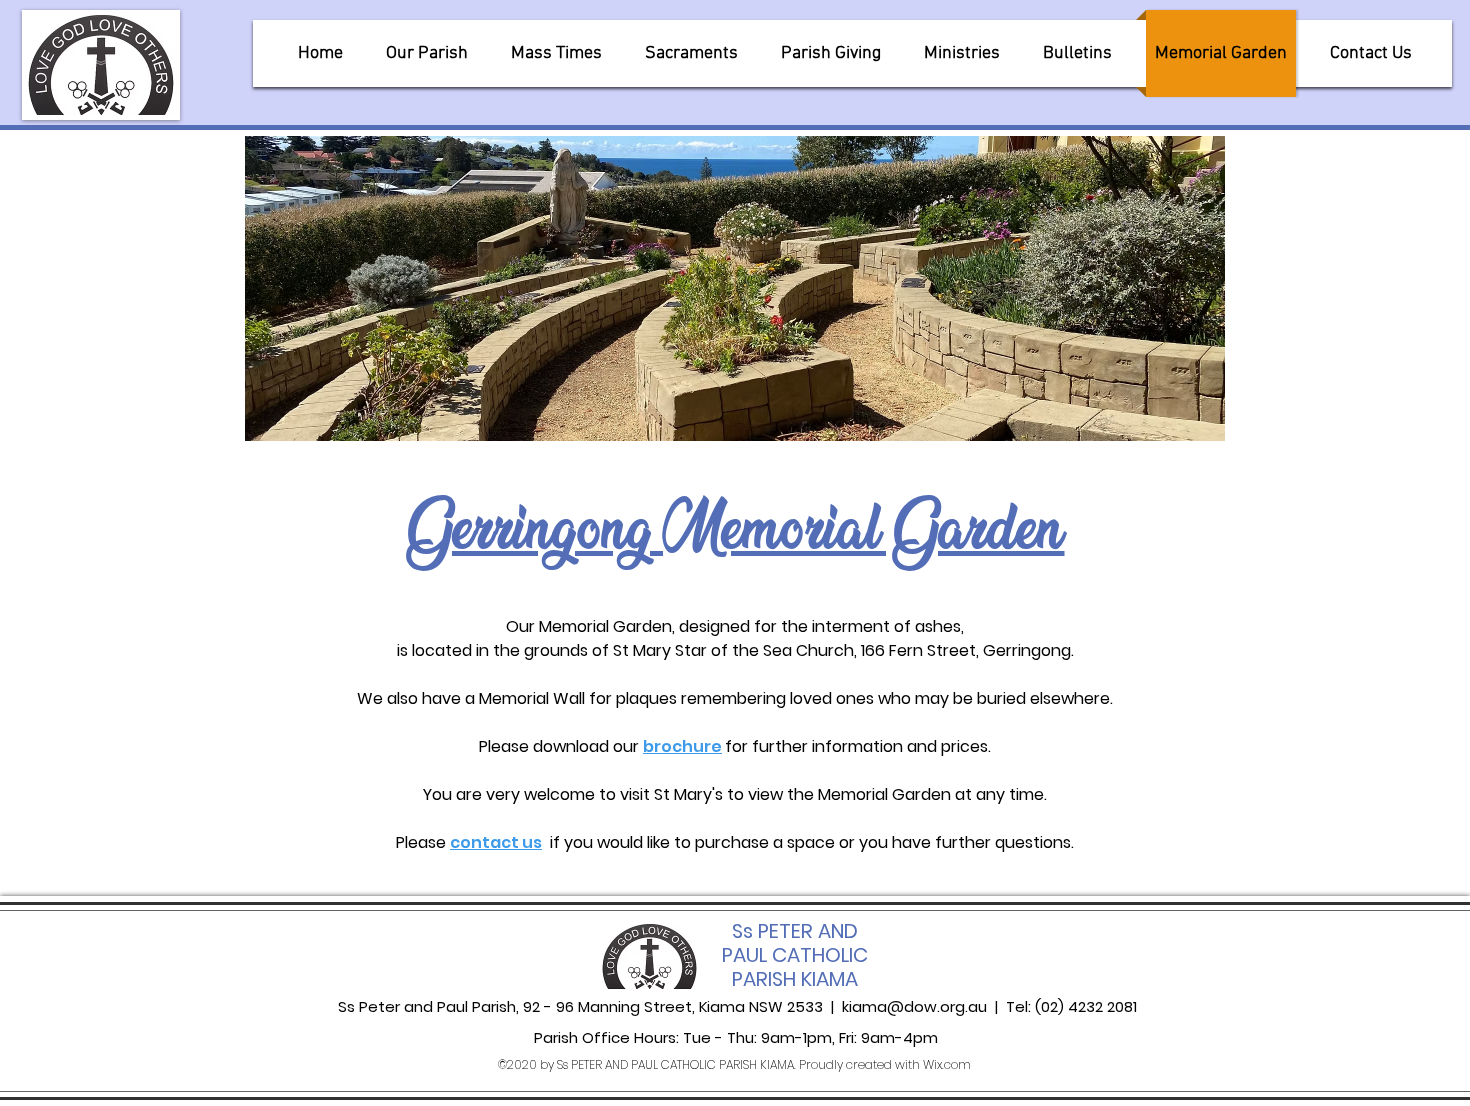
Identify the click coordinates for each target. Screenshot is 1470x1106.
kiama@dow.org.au (914, 1006)
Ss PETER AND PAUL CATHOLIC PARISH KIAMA (795, 955)
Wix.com (947, 1064)
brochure (682, 746)
